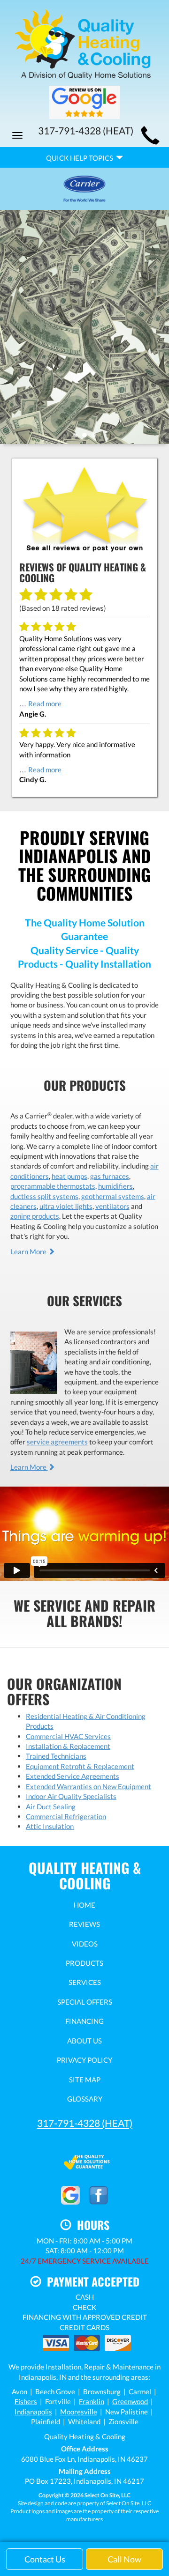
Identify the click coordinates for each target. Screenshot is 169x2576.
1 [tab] (77, 437)
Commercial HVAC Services (68, 1736)
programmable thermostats (53, 1186)
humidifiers (115, 1186)
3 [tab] (96, 437)
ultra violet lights (66, 1206)
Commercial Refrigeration (66, 1816)
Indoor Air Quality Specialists (71, 1796)
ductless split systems (44, 1196)
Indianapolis (33, 2412)
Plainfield (46, 2421)
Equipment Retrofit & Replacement (80, 1766)
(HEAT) (85, 2123)
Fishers (26, 2401)
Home (84, 1905)
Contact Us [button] (45, 2559)
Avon (19, 2391)
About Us (84, 2041)
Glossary (85, 2099)
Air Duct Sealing (51, 1806)
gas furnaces (110, 1176)
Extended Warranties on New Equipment (88, 1786)
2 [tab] (87, 437)
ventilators (112, 1206)
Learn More (29, 1251)
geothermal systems (113, 1196)
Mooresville (79, 2412)
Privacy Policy (84, 2060)
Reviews (84, 1924)
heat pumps (69, 1176)
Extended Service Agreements (73, 1776)
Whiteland (84, 2421)
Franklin (92, 2401)
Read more (45, 703)
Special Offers (85, 2002)
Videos (85, 1944)
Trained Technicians (56, 1756)
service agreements (57, 1442)
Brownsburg (102, 2391)
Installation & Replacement (68, 1746)
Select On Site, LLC (108, 2495)
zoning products (35, 1216)
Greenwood (130, 2401)
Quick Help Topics (81, 158)
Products (84, 1963)
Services (85, 1982)
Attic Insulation (50, 1826)
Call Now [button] (124, 2559)
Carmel (140, 2391)
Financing (84, 2021)
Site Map (85, 2080)
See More (84, 353)
